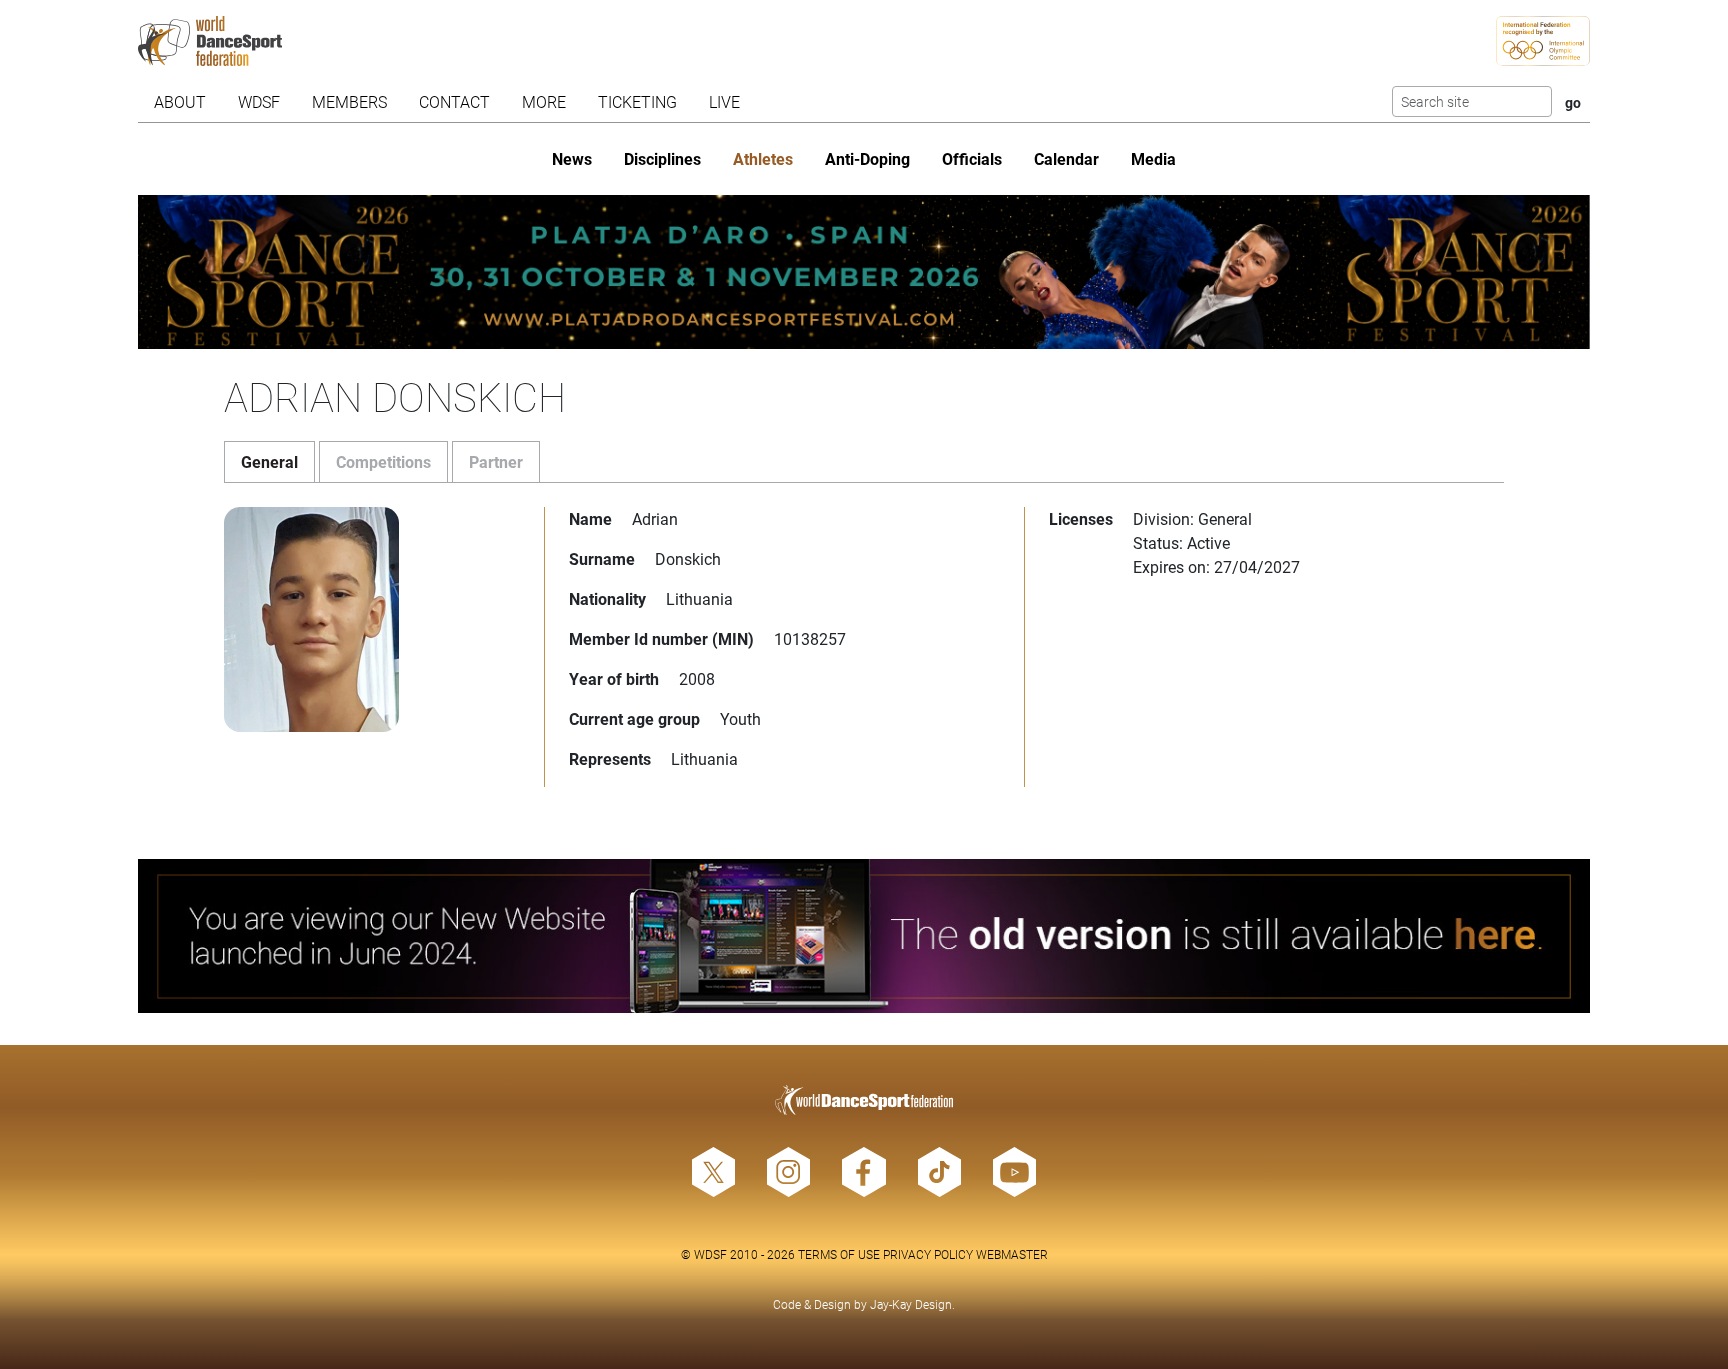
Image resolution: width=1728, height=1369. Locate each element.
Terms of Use (839, 1254)
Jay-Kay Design (911, 1304)
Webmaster (1012, 1254)
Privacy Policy (928, 1254)
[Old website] (864, 936)
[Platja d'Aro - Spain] (864, 272)
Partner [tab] (496, 461)
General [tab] (269, 461)
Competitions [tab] (383, 461)
